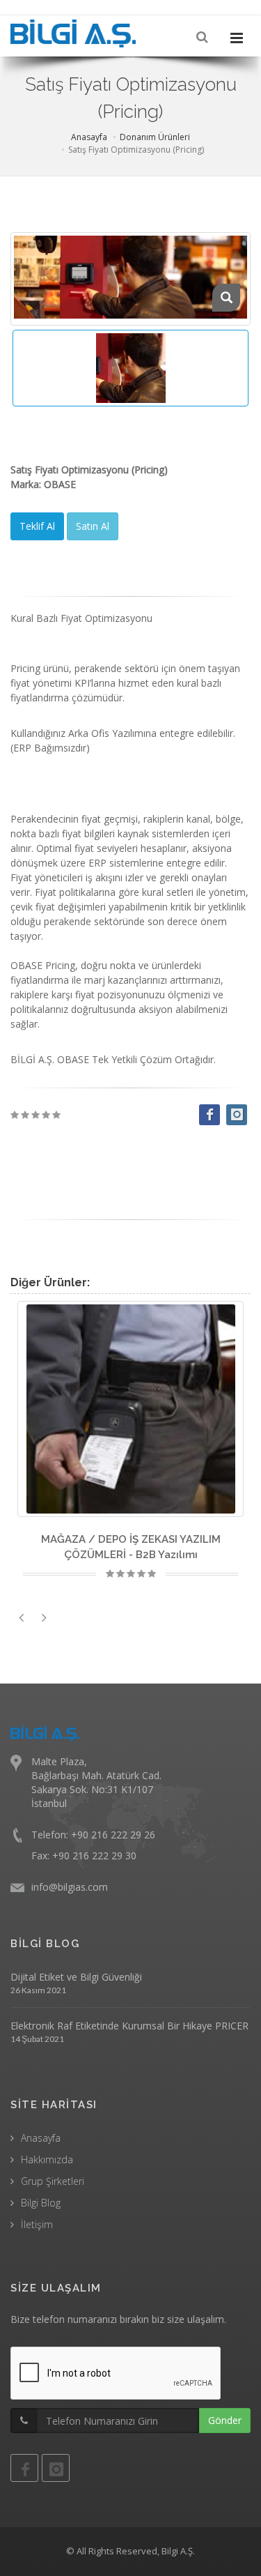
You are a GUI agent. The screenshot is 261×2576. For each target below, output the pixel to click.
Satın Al (93, 526)
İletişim (37, 2224)
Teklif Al (37, 526)
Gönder (225, 2420)
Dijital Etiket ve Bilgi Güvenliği (76, 1977)
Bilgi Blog (41, 2203)
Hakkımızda (47, 2159)
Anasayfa (89, 137)
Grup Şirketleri (53, 2181)
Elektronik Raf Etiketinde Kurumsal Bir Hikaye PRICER (129, 2026)
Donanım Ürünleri (155, 137)
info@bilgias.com (70, 1887)
